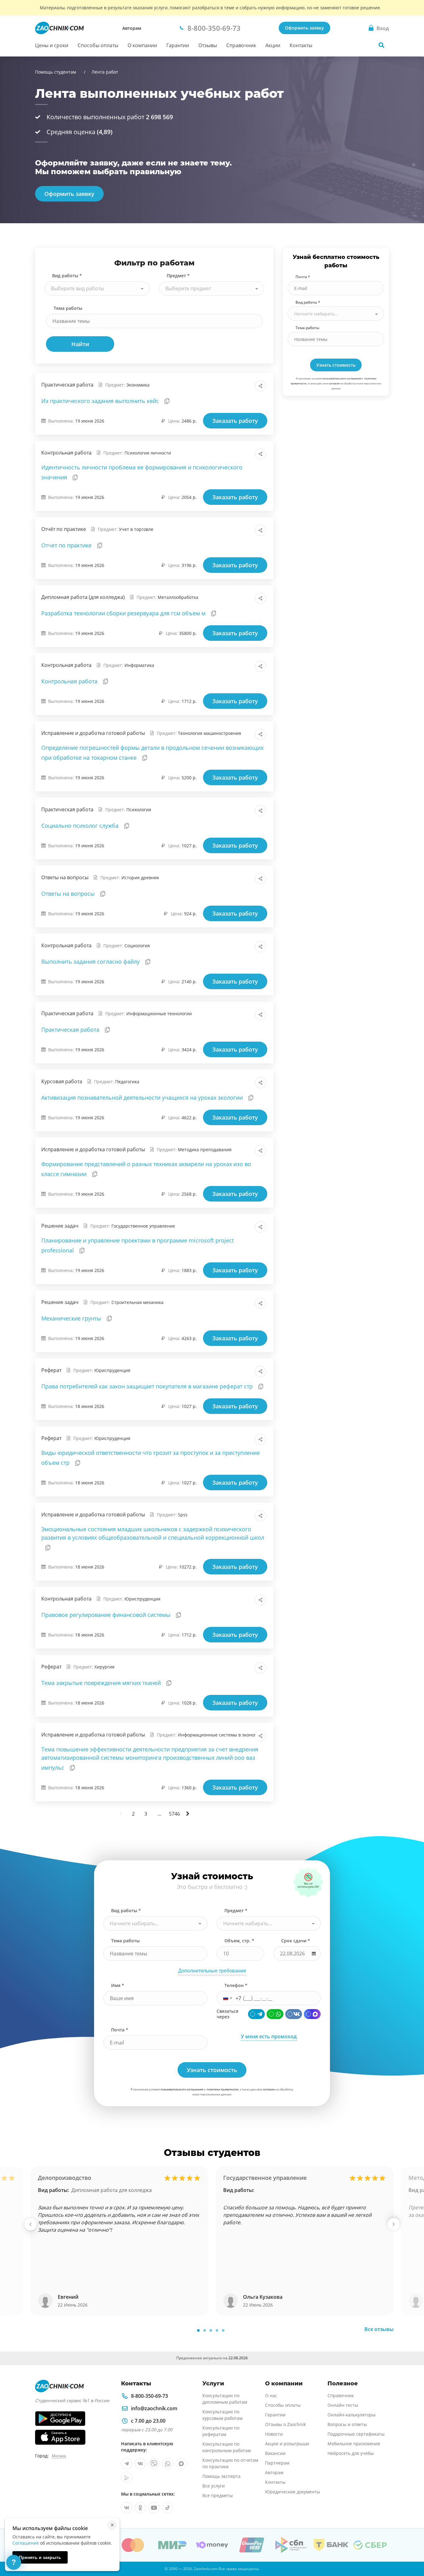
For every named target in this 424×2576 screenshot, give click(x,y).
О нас (271, 2395)
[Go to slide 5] (223, 2330)
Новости (274, 2434)
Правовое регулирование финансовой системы (107, 1615)
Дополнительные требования (212, 1971)
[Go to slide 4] (217, 2330)
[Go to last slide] (30, 2224)
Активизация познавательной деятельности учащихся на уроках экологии (143, 1098)
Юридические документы (293, 2492)
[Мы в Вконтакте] (140, 2464)
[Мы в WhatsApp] (168, 2464)
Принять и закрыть (40, 2557)
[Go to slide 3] (211, 2330)
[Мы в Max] (181, 2464)
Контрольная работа (70, 681)
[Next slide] (394, 2224)
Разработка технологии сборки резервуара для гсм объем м (124, 613)
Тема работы (68, 308)
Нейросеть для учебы (351, 2453)
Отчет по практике (67, 545)
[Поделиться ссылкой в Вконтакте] (233, 386)
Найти (80, 344)
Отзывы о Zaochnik (285, 2424)
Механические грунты (72, 1318)
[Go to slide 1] (198, 2330)
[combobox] (97, 288)
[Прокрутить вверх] (410, 2550)
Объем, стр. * (239, 1941)
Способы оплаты (98, 45)
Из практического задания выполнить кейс (101, 401)
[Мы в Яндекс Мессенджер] (127, 2477)
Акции (273, 45)
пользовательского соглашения (342, 378)
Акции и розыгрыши (287, 2444)
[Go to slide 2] (205, 2330)
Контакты (301, 45)
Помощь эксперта (221, 2476)
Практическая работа (71, 1030)
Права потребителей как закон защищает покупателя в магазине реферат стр (148, 1386)
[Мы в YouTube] (154, 2508)
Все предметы (218, 2495)
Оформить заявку (304, 28)
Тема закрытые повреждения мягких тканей (102, 1683)
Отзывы (208, 45)
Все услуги (214, 2486)
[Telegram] (256, 2014)
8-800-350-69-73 (149, 2396)
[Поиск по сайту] (381, 45)
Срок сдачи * (296, 1941)
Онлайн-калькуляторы (352, 2415)
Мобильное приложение (354, 2444)
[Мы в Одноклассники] (140, 2508)
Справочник (241, 45)
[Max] (312, 2014)
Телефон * (236, 1985)
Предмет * (178, 276)
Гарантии (178, 45)
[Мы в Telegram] (127, 2464)
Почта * (303, 277)
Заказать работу (235, 421)
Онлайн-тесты (343, 2405)
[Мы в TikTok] (168, 2508)
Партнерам (277, 2463)
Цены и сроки (52, 45)
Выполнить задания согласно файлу (91, 962)
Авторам (132, 28)
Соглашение (26, 2543)
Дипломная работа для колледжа (112, 2190)
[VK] (294, 2014)
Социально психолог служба (81, 826)
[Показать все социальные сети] (260, 386)
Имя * (118, 1985)
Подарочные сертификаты (356, 2434)
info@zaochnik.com (154, 2408)
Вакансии (275, 2453)
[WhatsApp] (275, 2014)
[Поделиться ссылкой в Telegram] (247, 386)
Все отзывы (379, 2329)
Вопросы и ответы (347, 2424)
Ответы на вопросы (69, 894)
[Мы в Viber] (154, 2464)
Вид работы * (67, 276)
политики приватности (223, 2089)
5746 (174, 1814)
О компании (142, 45)
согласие (334, 383)
